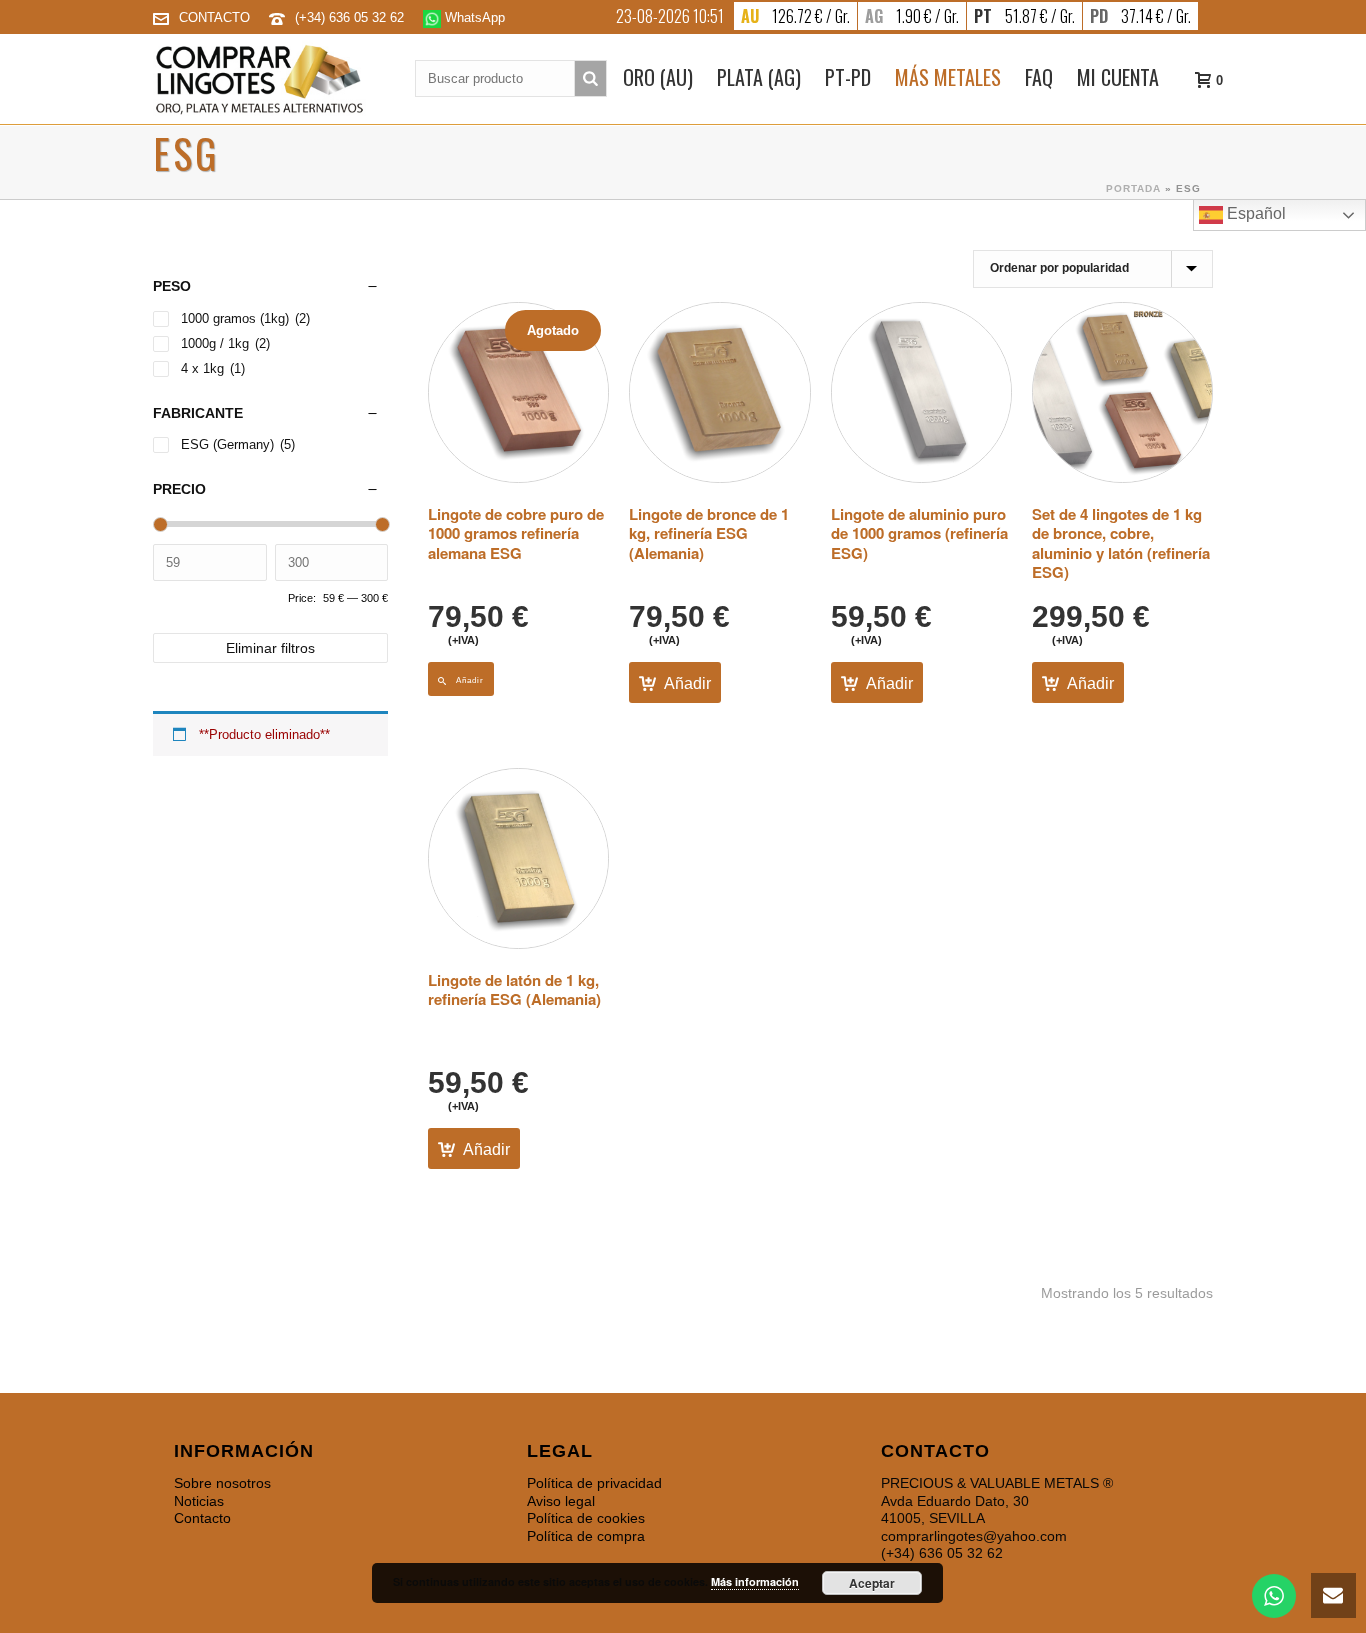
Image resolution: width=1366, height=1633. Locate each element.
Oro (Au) (658, 77)
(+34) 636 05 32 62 (351, 17)
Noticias (199, 1501)
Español (1254, 213)
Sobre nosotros (222, 1483)
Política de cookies (586, 1518)
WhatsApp (473, 17)
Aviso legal (561, 1501)
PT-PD (848, 77)
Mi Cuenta (1118, 77)
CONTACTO (214, 17)
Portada (1133, 188)
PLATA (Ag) (759, 77)
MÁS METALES (948, 77)
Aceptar (872, 1583)
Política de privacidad (594, 1483)
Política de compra (586, 1536)
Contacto (202, 1518)
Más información (755, 1581)
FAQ (1039, 77)
